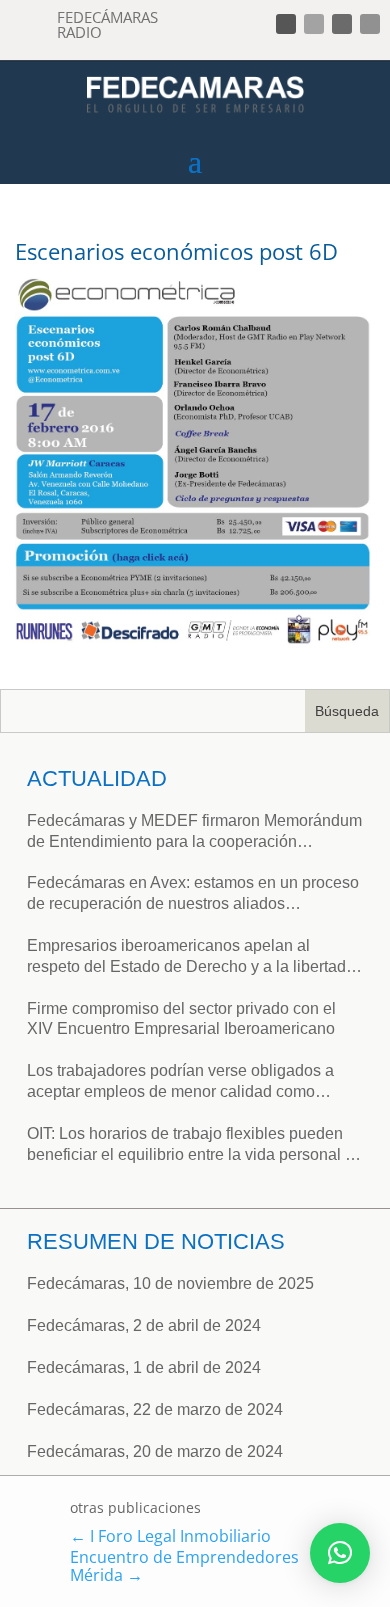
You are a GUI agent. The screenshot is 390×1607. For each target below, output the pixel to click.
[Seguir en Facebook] (286, 24)
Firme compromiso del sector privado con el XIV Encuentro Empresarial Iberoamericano (181, 1019)
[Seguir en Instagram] (342, 24)
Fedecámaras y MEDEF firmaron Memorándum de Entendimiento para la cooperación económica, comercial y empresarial (194, 832)
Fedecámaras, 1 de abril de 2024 (144, 1367)
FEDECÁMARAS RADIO (107, 24)
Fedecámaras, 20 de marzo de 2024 (155, 1451)
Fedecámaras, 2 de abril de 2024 (144, 1325)
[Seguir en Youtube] (370, 24)
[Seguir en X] (314, 24)
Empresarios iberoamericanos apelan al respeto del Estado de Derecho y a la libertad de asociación (186, 957)
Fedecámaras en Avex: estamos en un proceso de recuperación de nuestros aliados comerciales (193, 894)
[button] (340, 1553)
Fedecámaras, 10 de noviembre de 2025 (170, 1283)
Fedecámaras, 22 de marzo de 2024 (155, 1409)
